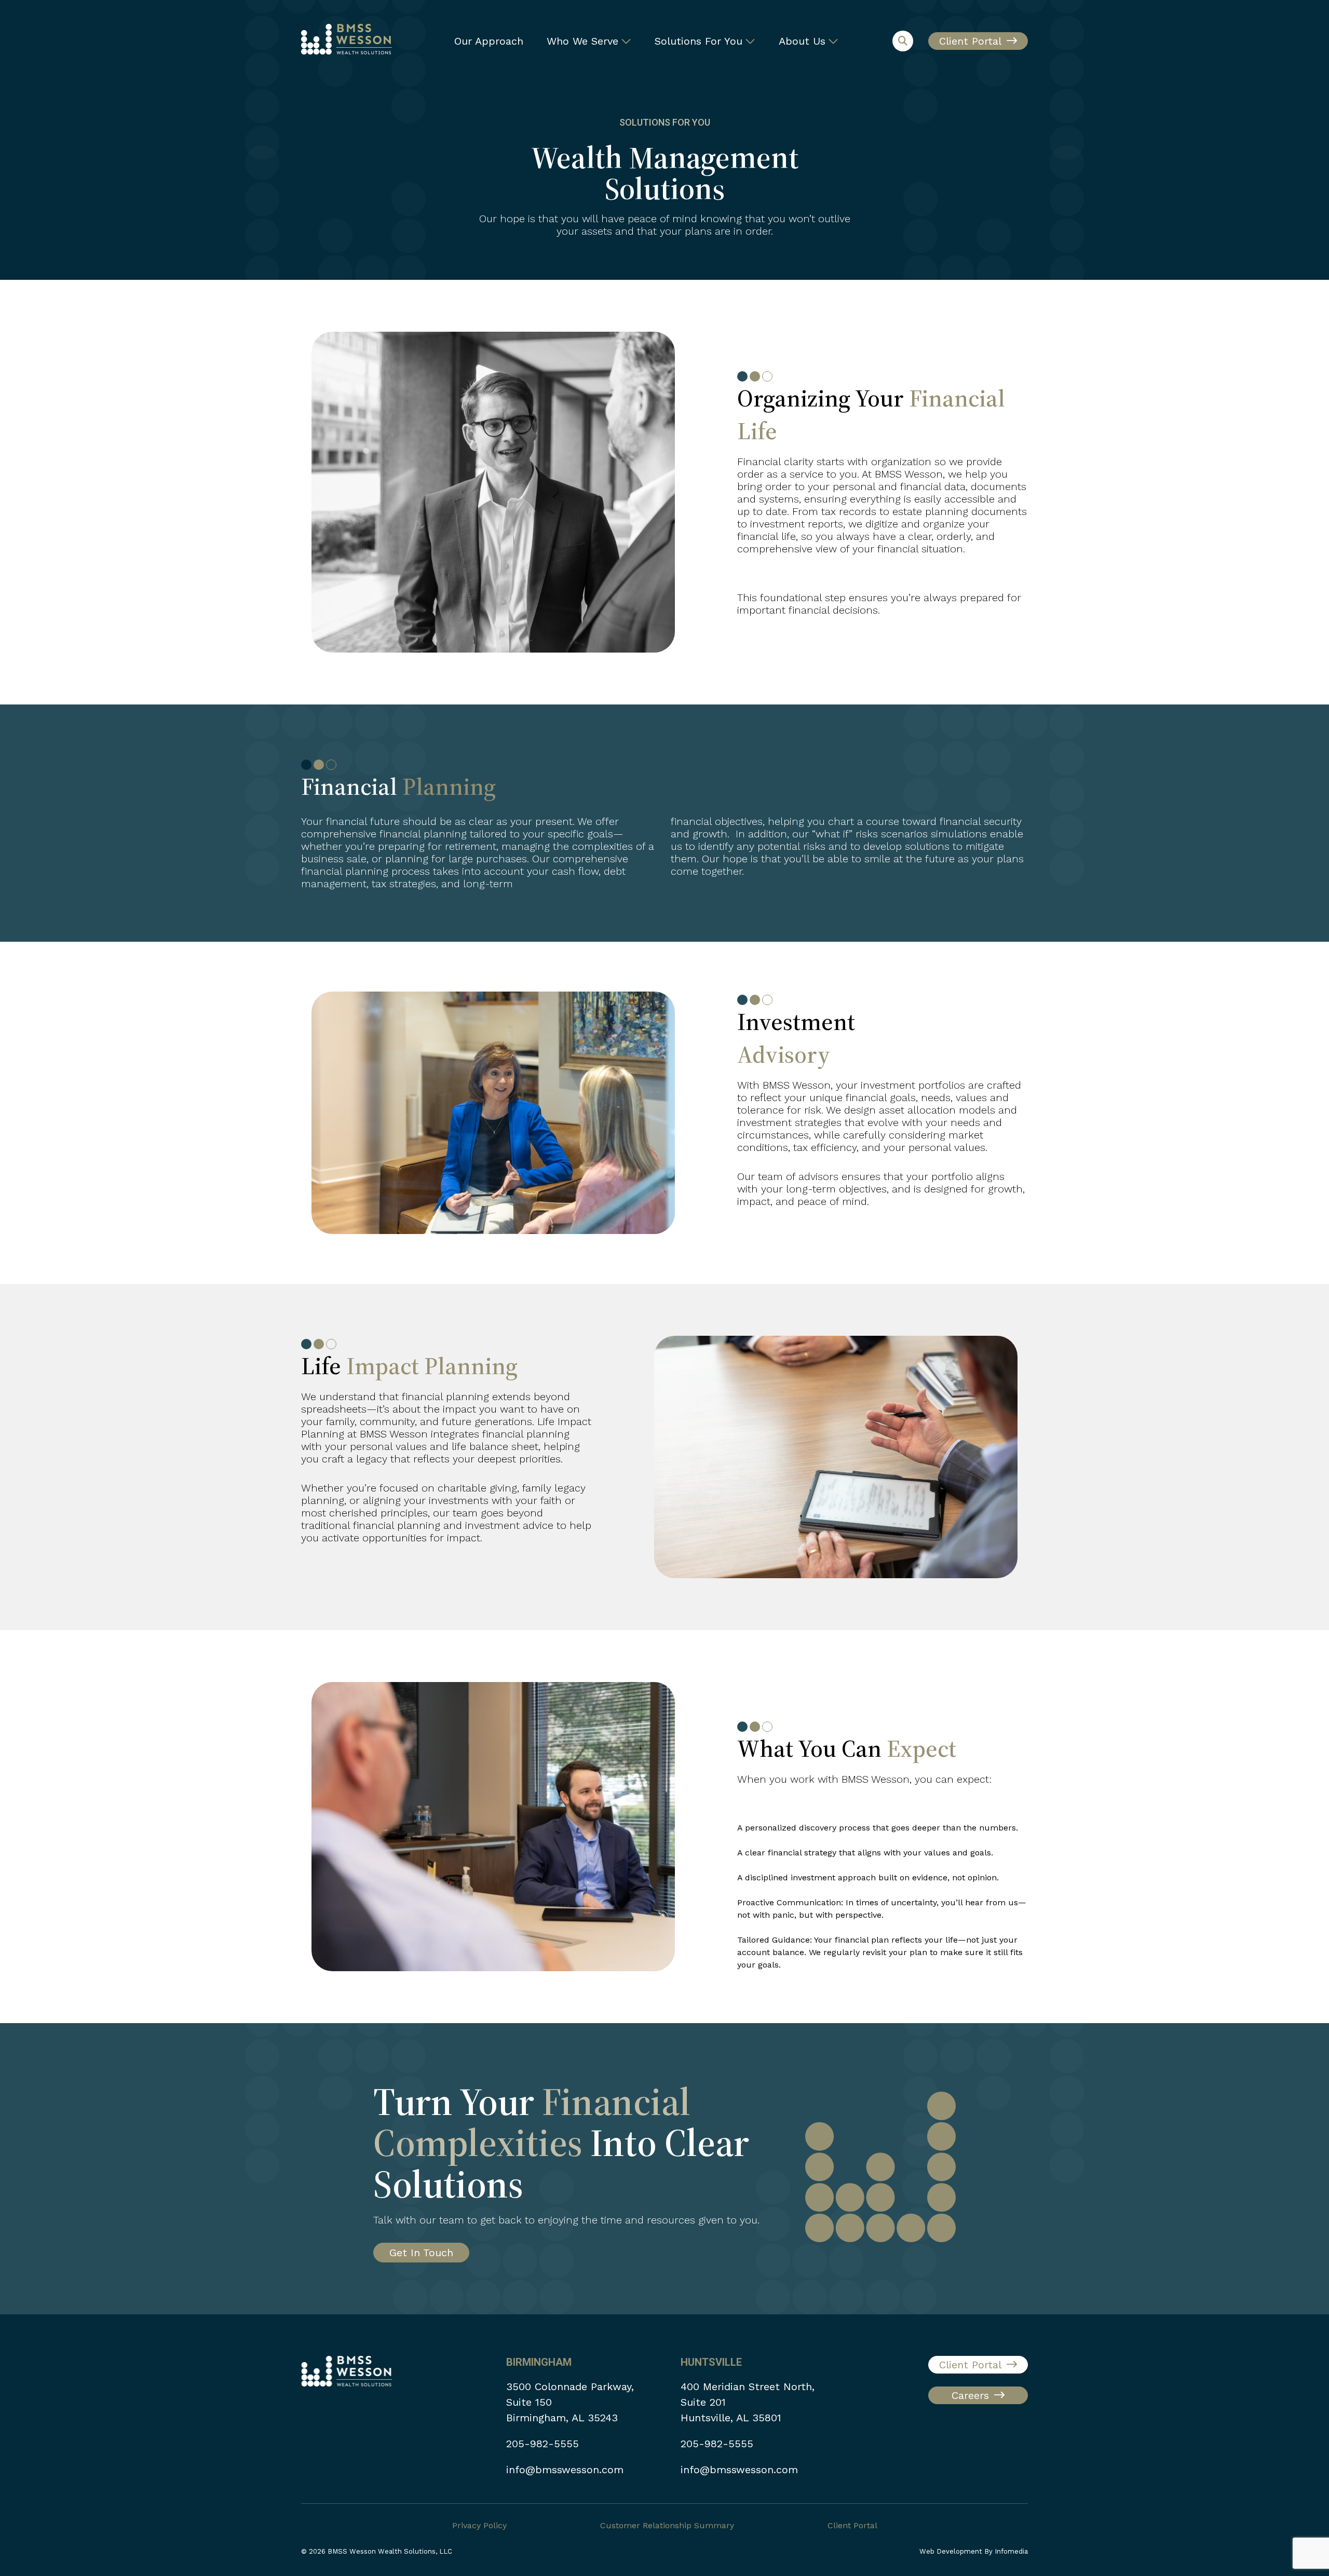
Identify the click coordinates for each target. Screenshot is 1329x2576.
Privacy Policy (479, 2525)
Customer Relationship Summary (667, 2525)
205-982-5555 (543, 2444)
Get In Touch (421, 2253)
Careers (970, 2395)
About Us (802, 41)
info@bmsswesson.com (565, 2470)
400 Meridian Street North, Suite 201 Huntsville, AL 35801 (748, 2402)
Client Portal (970, 41)
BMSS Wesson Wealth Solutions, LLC (390, 2551)
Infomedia (1011, 2551)
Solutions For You (699, 41)
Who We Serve (582, 41)
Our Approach (489, 41)
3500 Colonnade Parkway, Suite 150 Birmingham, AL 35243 (570, 2402)
